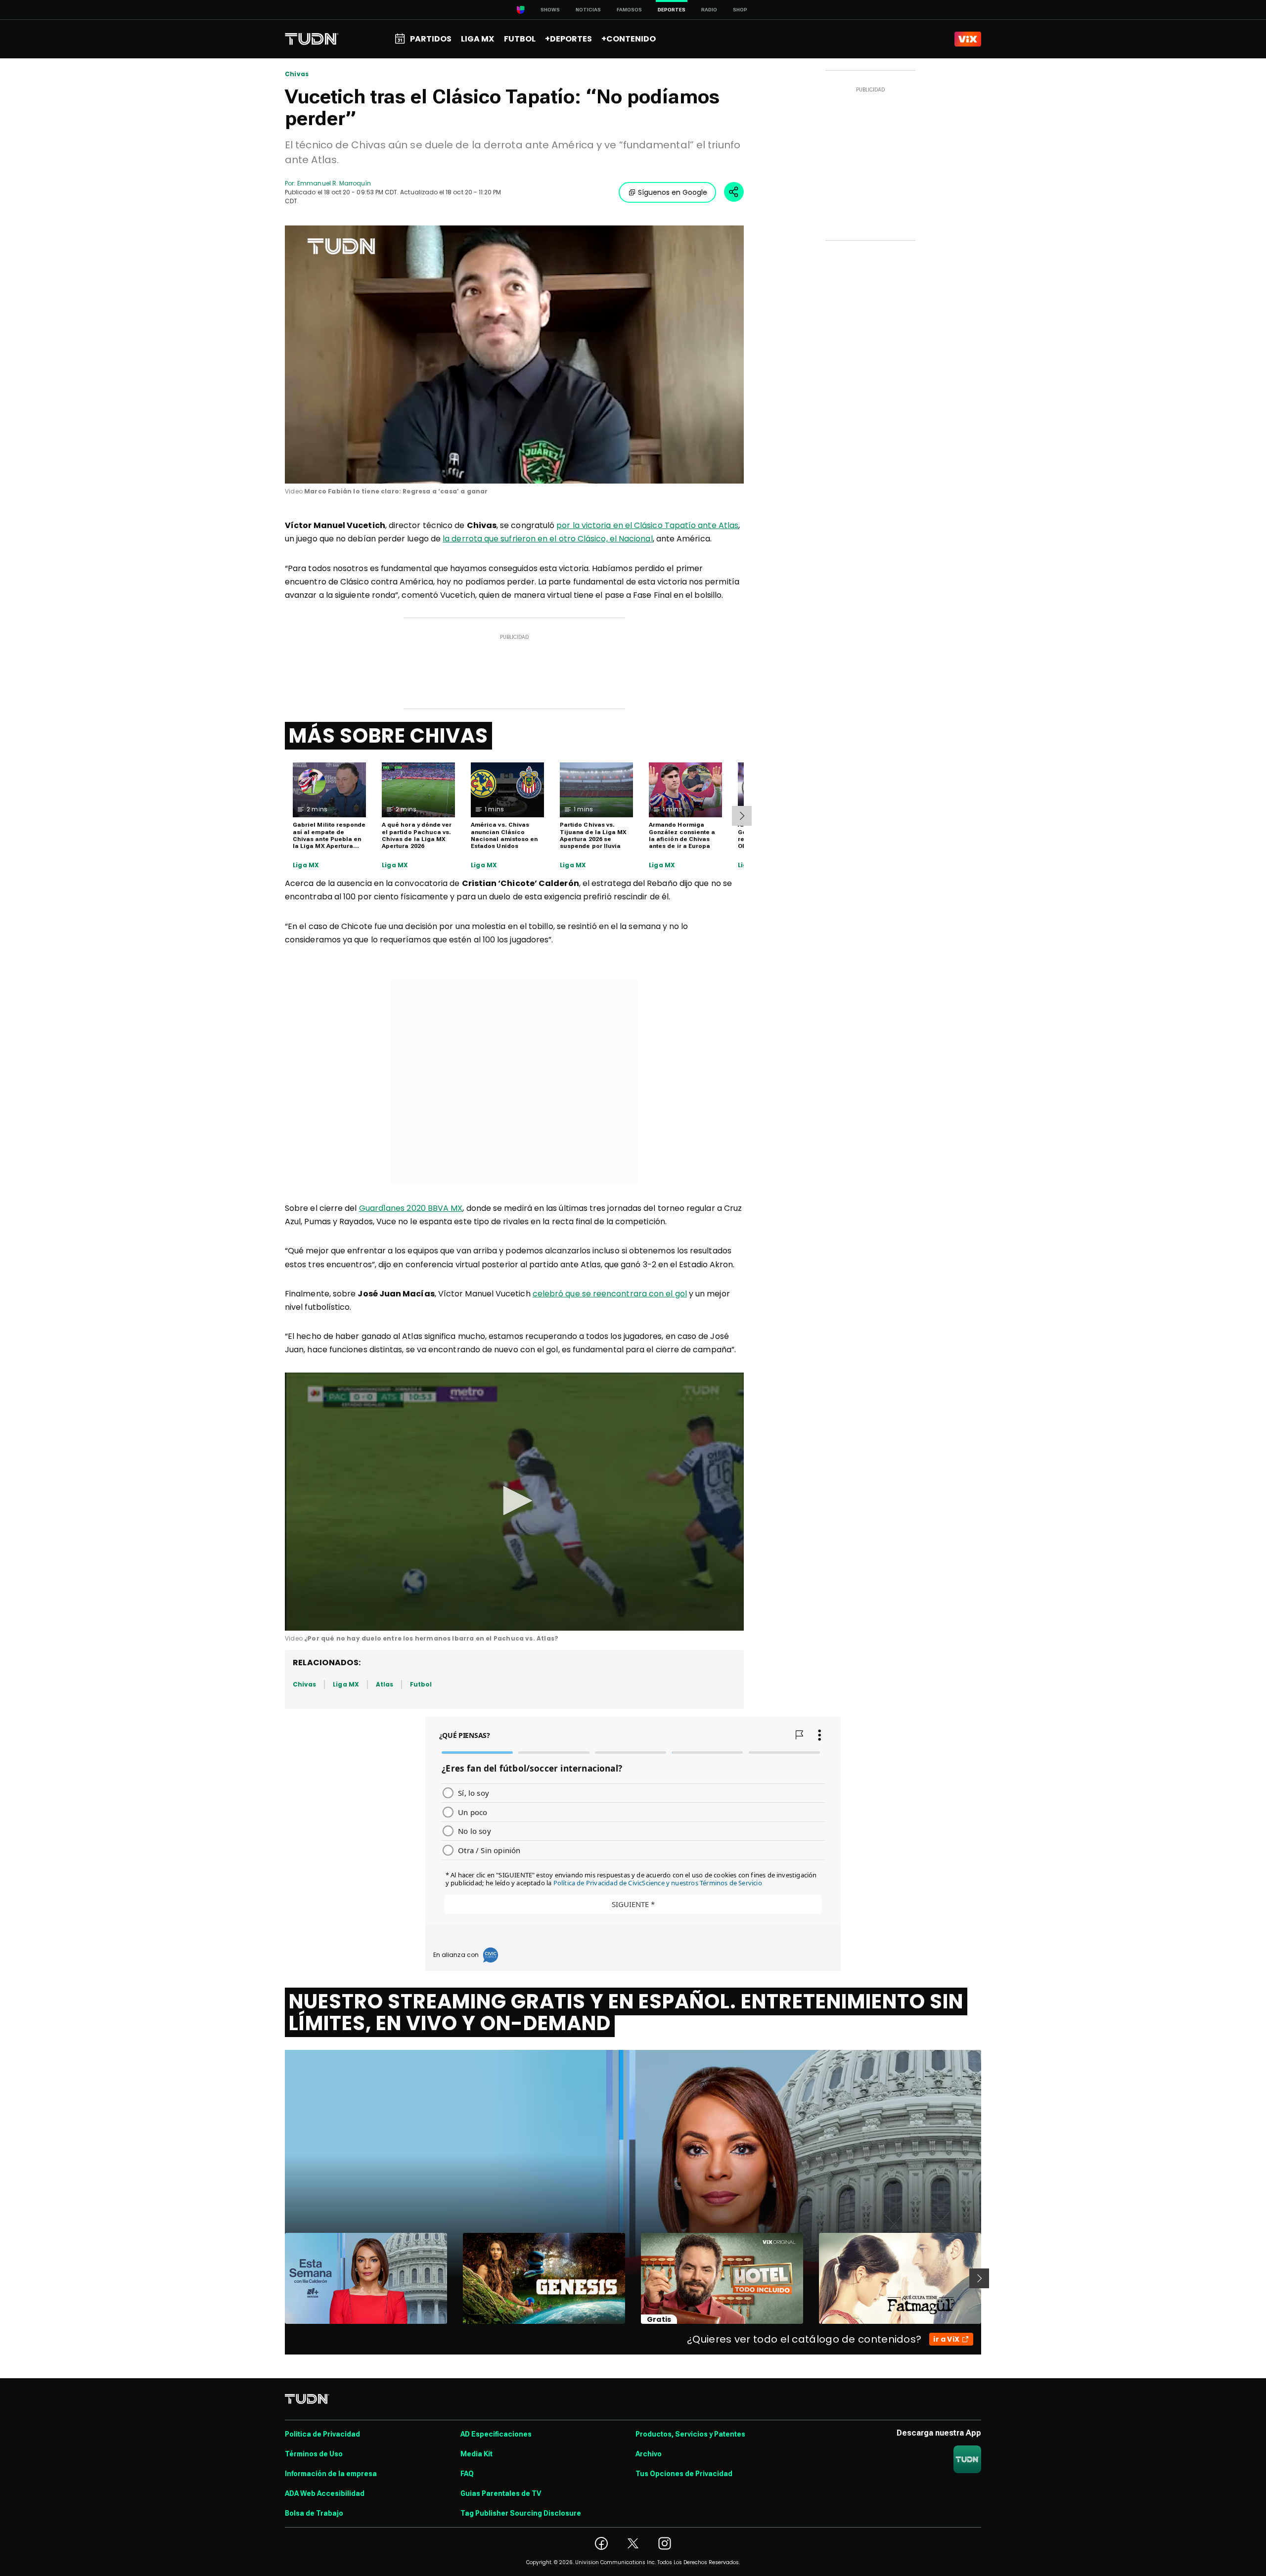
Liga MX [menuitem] (477, 39)
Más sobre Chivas (388, 736)
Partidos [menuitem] (431, 39)
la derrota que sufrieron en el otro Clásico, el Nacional (547, 539)
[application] (514, 355)
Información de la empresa (331, 2474)
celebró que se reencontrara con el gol (610, 1294)
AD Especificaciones (496, 2434)
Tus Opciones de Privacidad (684, 2474)
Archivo (649, 2454)
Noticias (588, 10)
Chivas (297, 74)
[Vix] (968, 39)
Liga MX (306, 865)
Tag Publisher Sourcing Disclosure (521, 2513)
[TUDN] (312, 39)
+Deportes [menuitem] (568, 39)
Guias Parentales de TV (501, 2493)
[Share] (734, 192)
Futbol (421, 1684)
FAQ (467, 2474)
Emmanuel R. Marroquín (334, 183)
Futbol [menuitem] (520, 39)
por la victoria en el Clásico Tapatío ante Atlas (647, 525)
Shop (740, 10)
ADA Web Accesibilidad (325, 2493)
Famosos (629, 10)
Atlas (384, 1684)
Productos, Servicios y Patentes (690, 2434)
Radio (709, 10)
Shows (550, 10)
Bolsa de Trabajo (314, 2513)
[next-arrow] (742, 816)
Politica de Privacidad (322, 2434)
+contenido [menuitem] (629, 39)
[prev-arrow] (279, 2278)
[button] (514, 1501)
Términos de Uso (314, 2454)
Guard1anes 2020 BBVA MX (411, 1208)
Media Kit (476, 2454)
